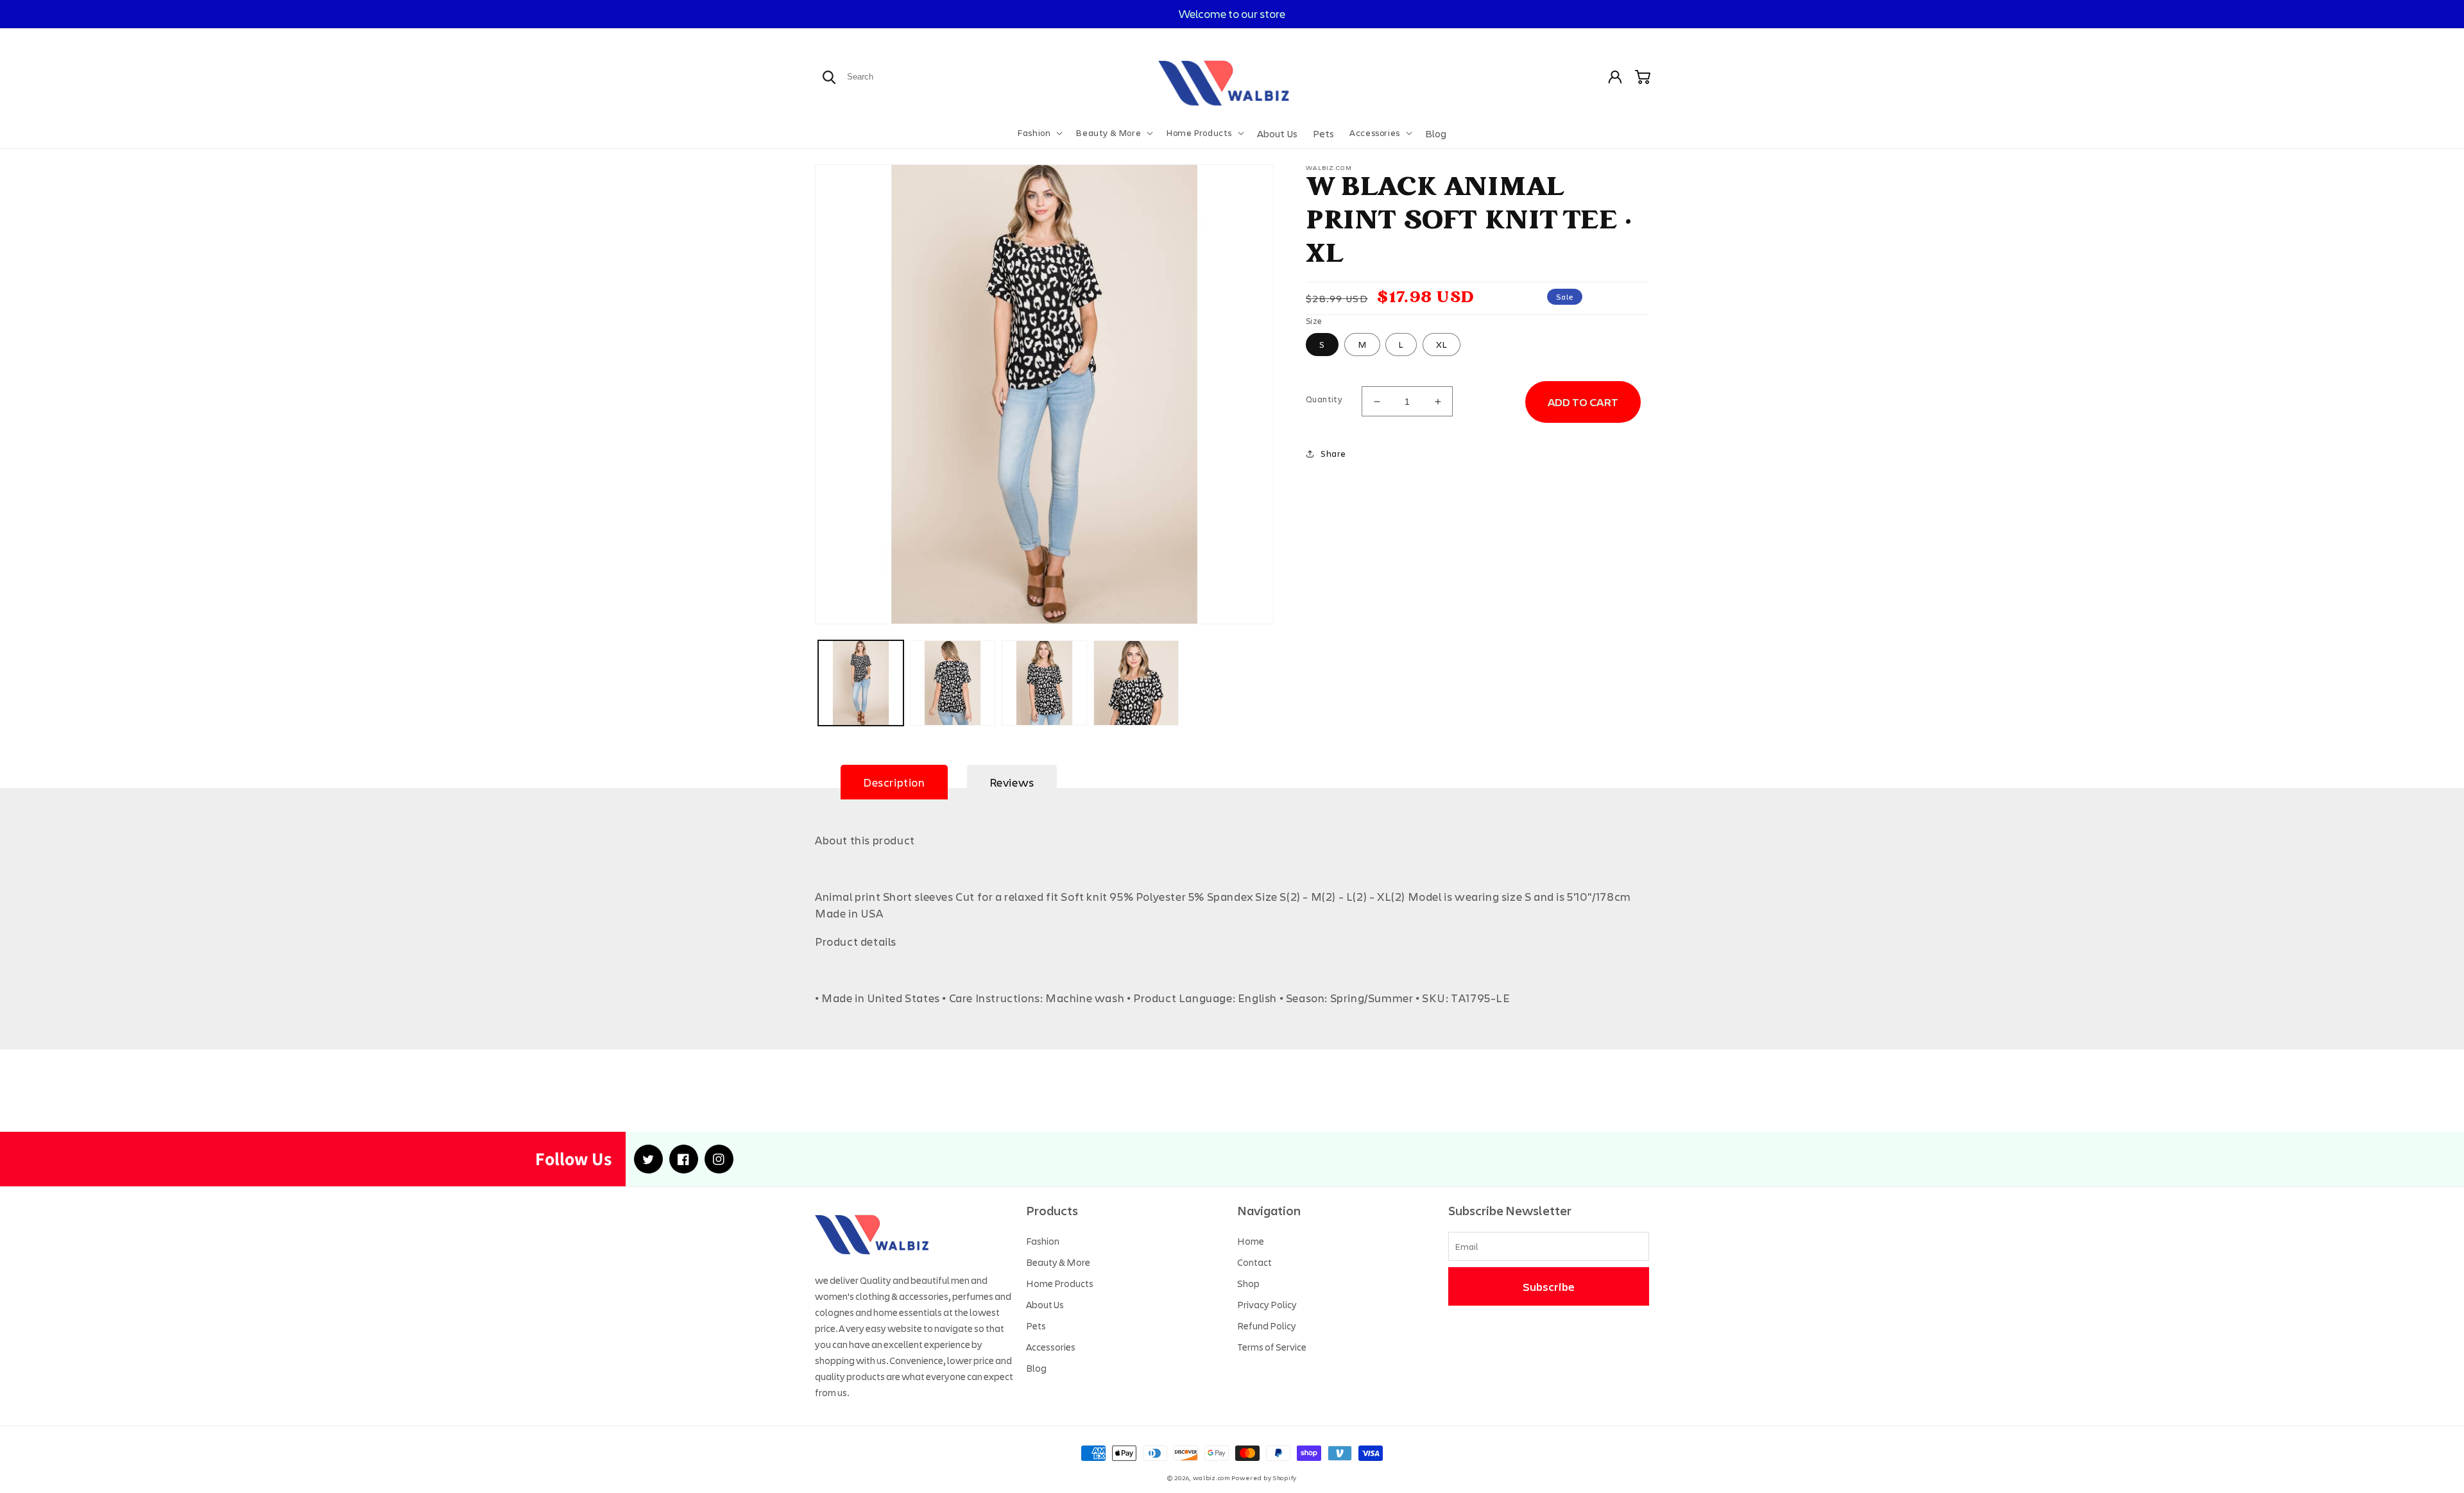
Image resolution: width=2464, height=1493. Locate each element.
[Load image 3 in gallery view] (1044, 683)
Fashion (1043, 1241)
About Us (1045, 1304)
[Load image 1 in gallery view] (861, 683)
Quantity (1324, 399)
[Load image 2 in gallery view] (953, 683)
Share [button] (1333, 453)
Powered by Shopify (1264, 1478)
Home (1251, 1241)
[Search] (829, 77)
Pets (1036, 1326)
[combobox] (891, 77)
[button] (1039, 133)
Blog (1036, 1368)
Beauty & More (1058, 1262)
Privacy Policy (1267, 1304)
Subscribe (1549, 1286)
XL (1442, 344)
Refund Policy (1267, 1326)
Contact (1254, 1262)
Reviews (1012, 782)
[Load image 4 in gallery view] (1136, 683)
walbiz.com (1211, 1478)
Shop (1248, 1283)
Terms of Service (1272, 1347)
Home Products (1060, 1283)
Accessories (1051, 1347)
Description (894, 782)
